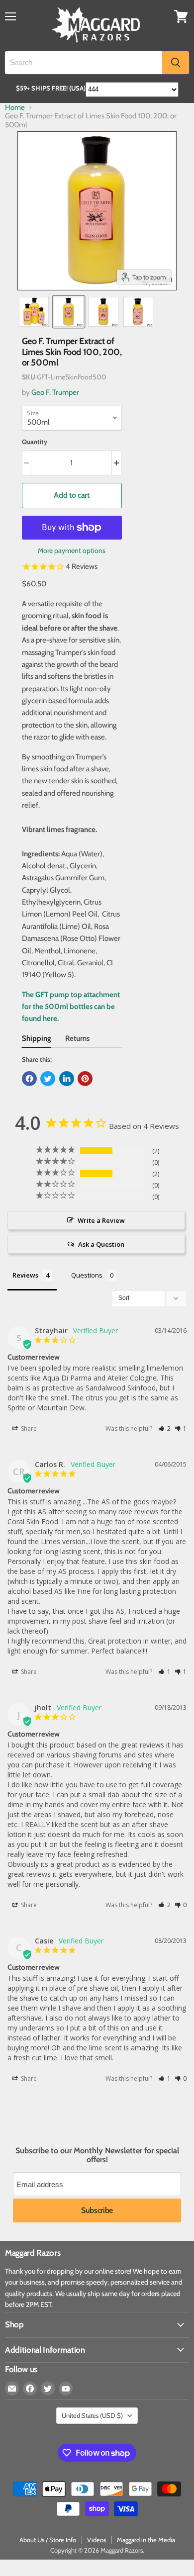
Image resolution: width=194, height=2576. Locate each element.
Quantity (35, 442)
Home (15, 108)
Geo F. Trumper (55, 392)
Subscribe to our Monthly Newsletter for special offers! (97, 2155)
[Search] (176, 63)
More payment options (72, 551)
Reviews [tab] (25, 1275)
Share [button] (28, 1428)
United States (92, 2415)
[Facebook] (30, 2389)
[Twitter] (48, 2389)
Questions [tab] (87, 1275)
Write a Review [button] (101, 1220)
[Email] (12, 2389)
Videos (97, 2540)
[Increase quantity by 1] (117, 463)
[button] (164, 1428)
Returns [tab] (77, 1038)
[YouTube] (66, 2389)
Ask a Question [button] (101, 1244)
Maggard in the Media (146, 2540)
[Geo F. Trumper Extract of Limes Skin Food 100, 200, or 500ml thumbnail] (34, 312)
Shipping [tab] (37, 1038)
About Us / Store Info (48, 2540)
